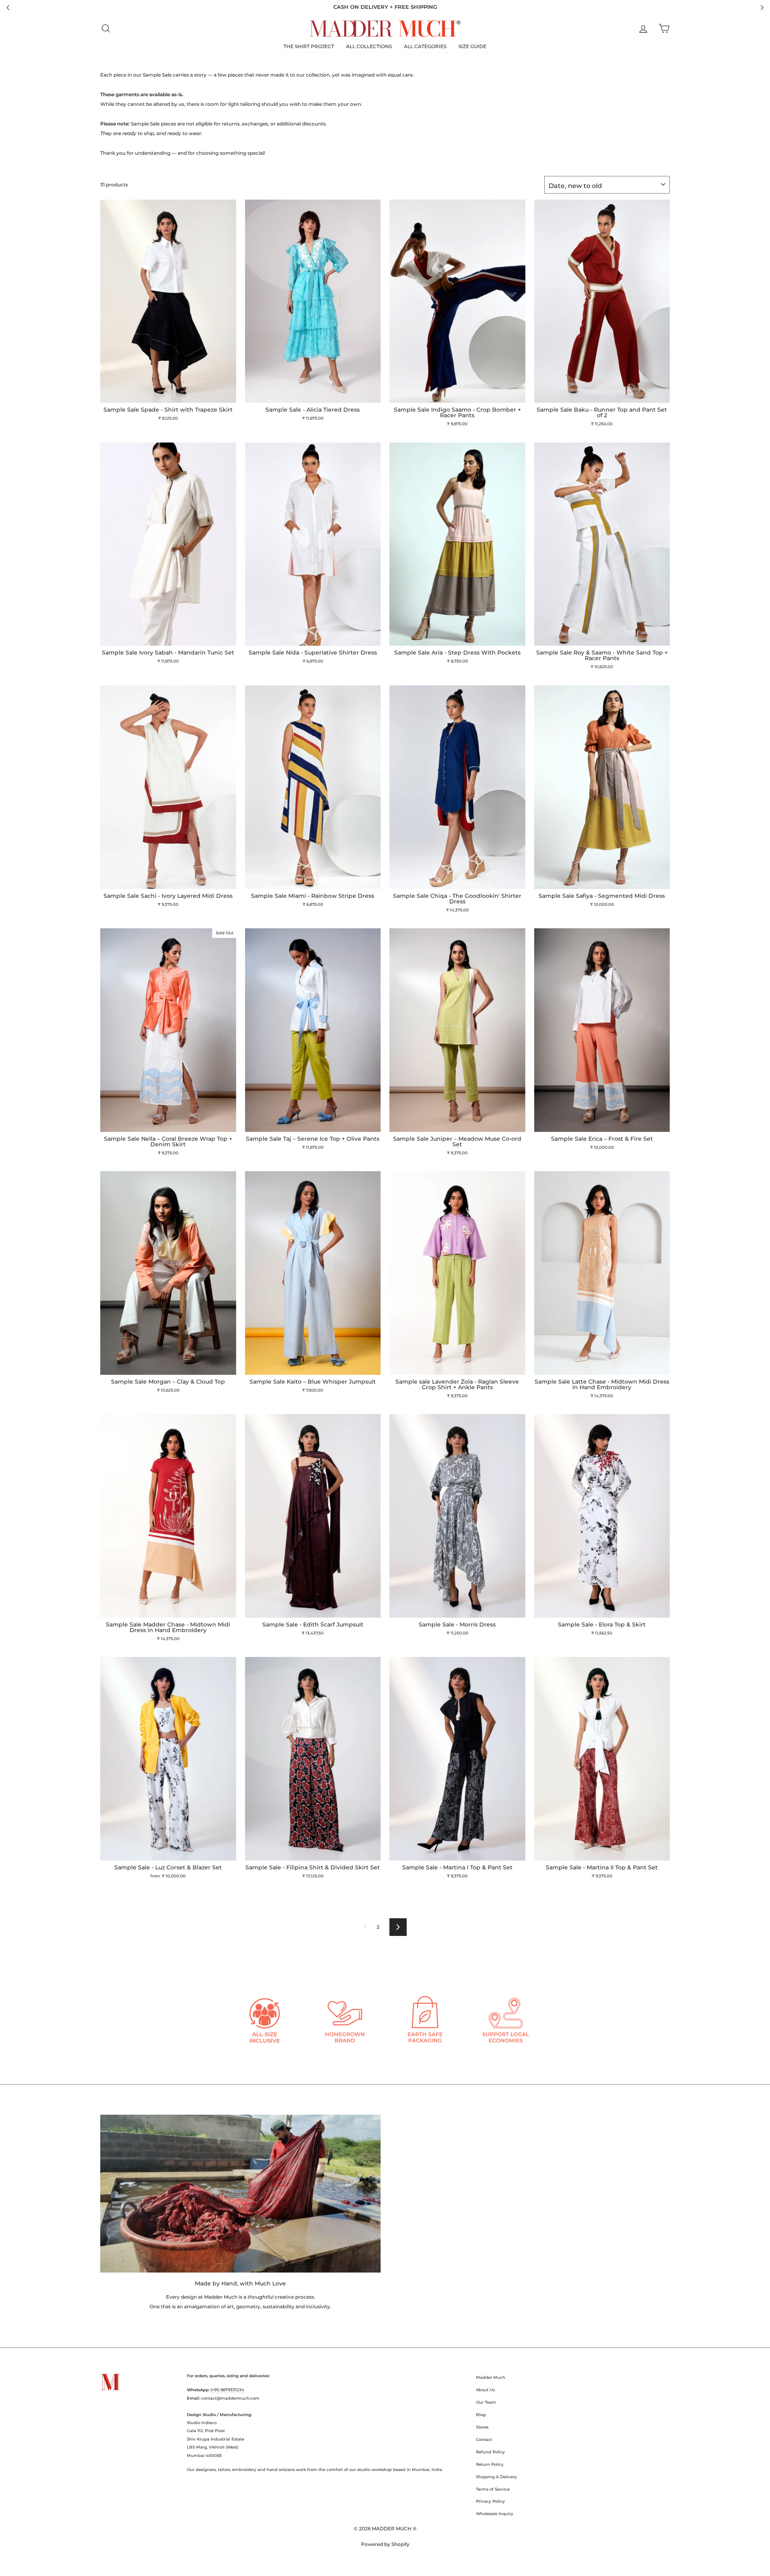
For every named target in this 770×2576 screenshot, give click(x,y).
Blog (481, 2415)
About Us (485, 2390)
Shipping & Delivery (496, 2477)
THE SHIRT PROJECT (309, 46)
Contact (484, 2440)
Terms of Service (493, 2489)
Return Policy (490, 2464)
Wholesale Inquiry (495, 2514)
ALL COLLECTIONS (369, 46)
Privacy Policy (490, 2501)
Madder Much (491, 2377)
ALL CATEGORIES (425, 46)
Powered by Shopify (385, 2544)
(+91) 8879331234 (227, 2390)
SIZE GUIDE (472, 46)
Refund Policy (490, 2452)
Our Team (486, 2402)
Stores (482, 2427)
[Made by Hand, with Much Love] (240, 2193)
